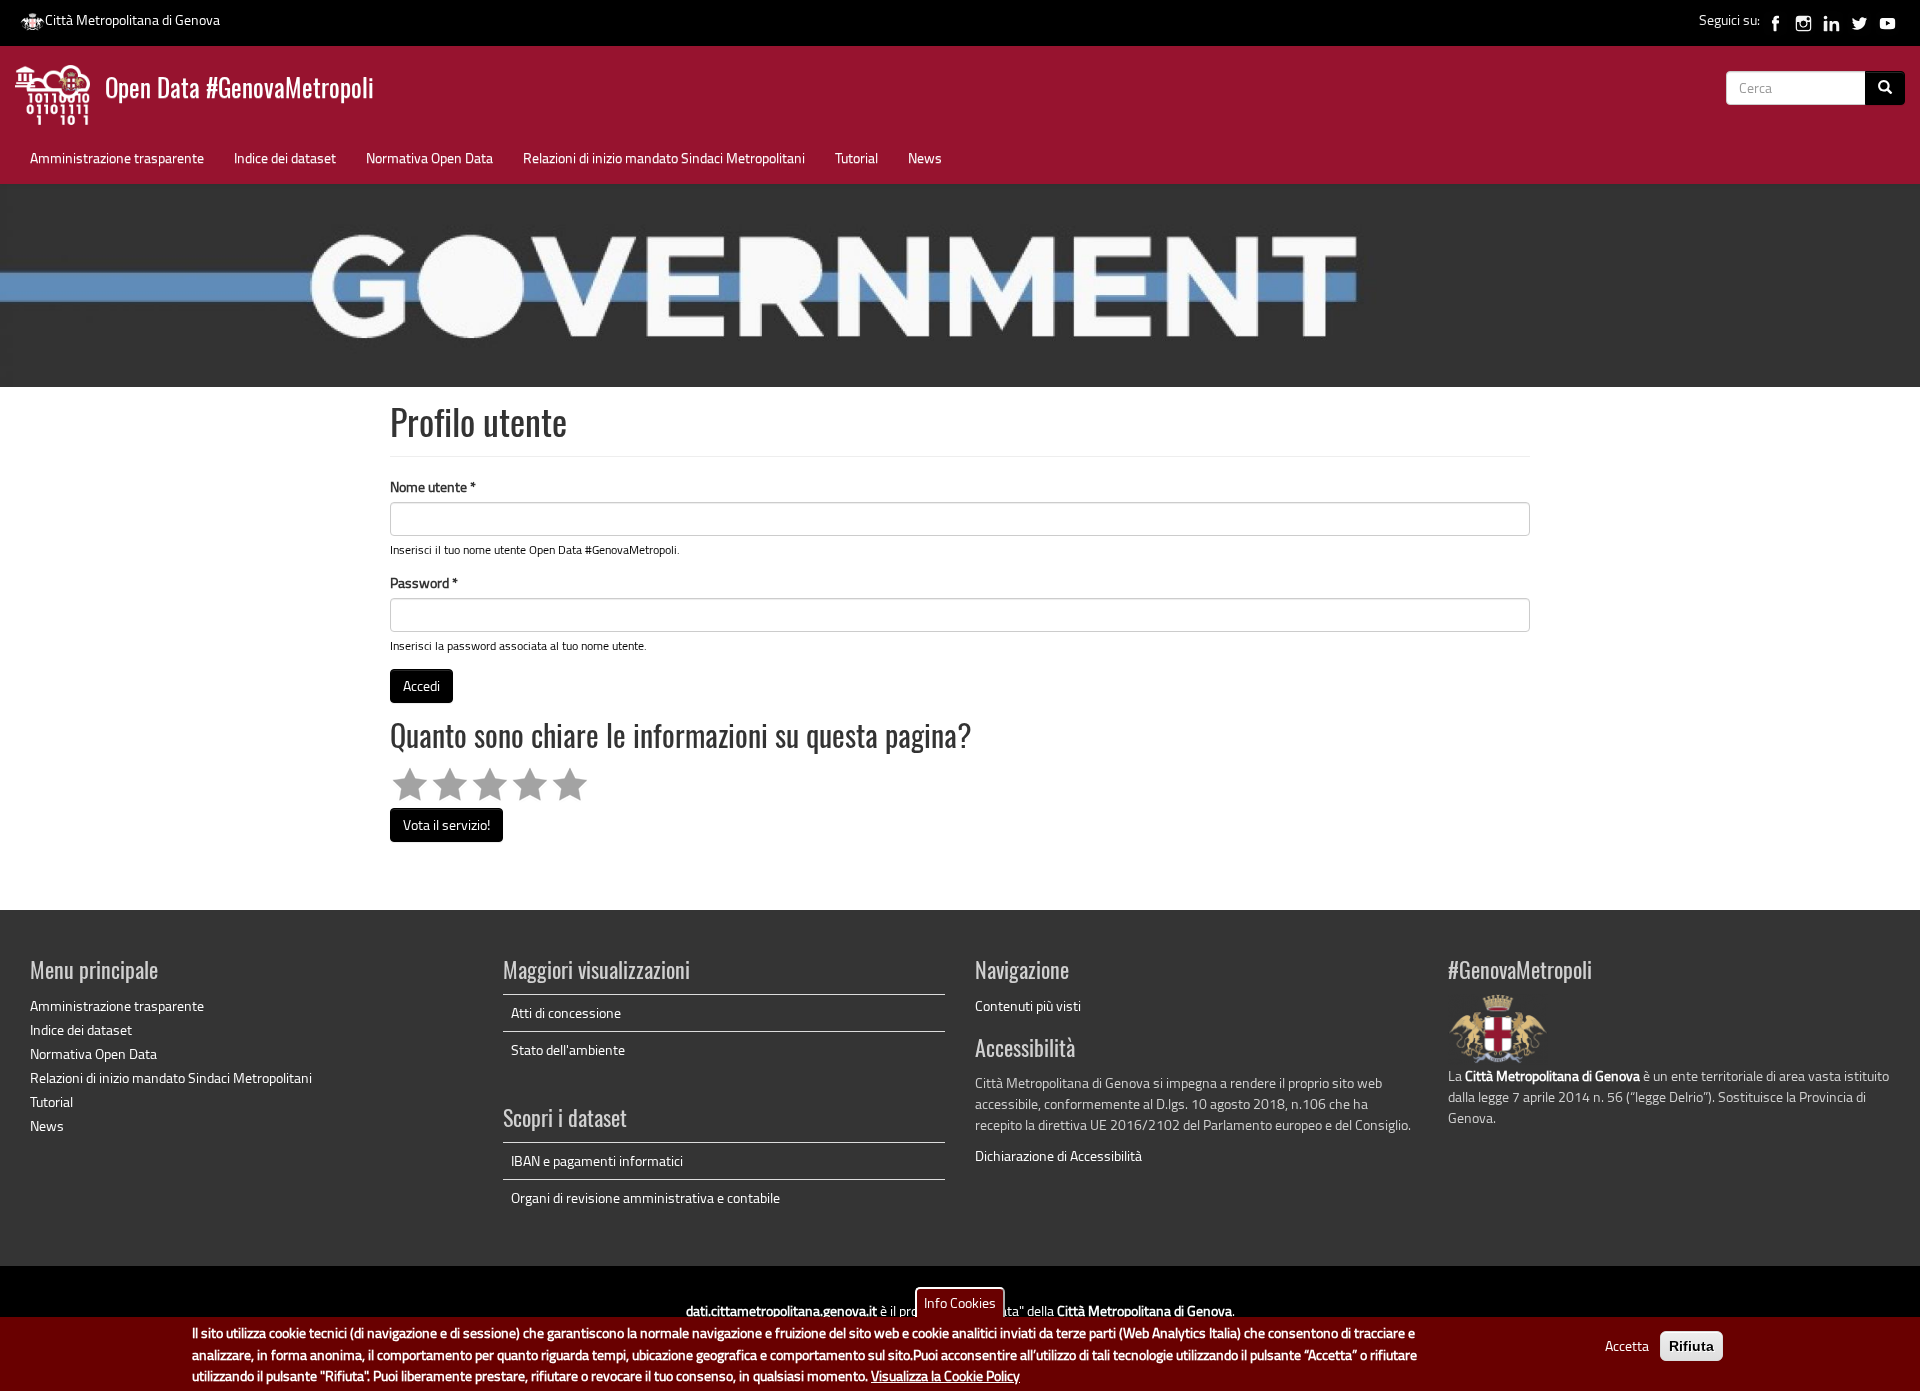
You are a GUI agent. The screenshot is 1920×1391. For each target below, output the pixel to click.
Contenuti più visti (1028, 1005)
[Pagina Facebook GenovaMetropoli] (1775, 19)
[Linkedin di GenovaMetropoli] (1831, 19)
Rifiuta (1691, 1346)
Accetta (1627, 1345)
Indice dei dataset (285, 157)
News (925, 157)
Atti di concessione (566, 1012)
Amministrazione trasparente (117, 157)
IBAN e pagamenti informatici (597, 1160)
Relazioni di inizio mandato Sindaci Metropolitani (664, 157)
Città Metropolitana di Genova (132, 19)
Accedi (421, 685)
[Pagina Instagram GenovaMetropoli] (1803, 19)
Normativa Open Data (429, 157)
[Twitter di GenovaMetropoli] (1859, 19)
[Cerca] (1885, 88)
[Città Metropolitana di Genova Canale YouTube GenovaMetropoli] (1887, 19)
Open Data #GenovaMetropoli (239, 90)
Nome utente (433, 486)
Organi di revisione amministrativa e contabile (645, 1197)
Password (424, 582)
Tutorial (856, 157)
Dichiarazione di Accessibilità (1058, 1155)
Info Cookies (960, 1302)
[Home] (60, 99)
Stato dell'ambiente (568, 1049)
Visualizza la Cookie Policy (945, 1375)
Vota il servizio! (446, 824)
